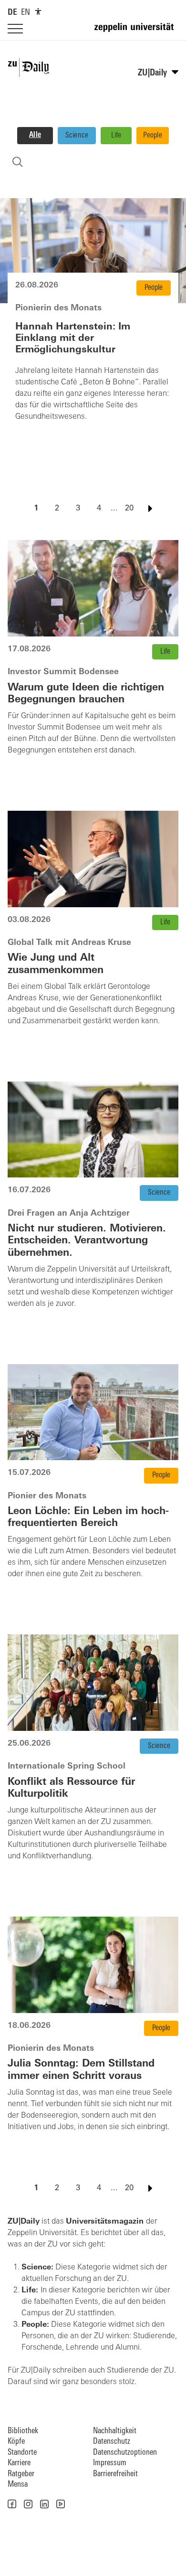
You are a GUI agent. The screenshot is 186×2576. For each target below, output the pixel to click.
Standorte (22, 2453)
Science (77, 136)
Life (116, 136)
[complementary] (38, 11)
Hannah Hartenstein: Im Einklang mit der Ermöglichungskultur (73, 339)
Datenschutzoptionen (125, 2453)
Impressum (110, 2463)
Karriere (19, 2463)
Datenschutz (112, 2442)
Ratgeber (21, 2474)
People (153, 136)
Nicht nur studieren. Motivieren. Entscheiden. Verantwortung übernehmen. (87, 1241)
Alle (35, 135)
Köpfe (16, 2442)
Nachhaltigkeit (115, 2431)
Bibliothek (23, 2431)
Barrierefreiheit (115, 2474)
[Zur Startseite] (136, 32)
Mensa (18, 2485)
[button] (12, 2504)
